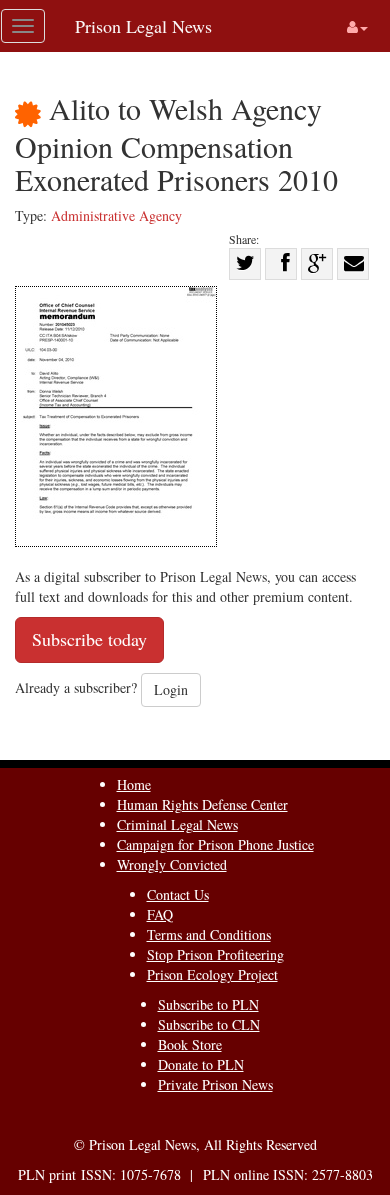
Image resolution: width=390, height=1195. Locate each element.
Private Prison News (215, 1084)
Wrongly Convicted (172, 864)
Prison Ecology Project (212, 974)
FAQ (160, 914)
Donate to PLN (201, 1064)
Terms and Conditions (209, 934)
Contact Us (178, 894)
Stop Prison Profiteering (215, 954)
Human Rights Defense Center (202, 804)
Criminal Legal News (177, 824)
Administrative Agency (116, 215)
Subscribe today (89, 639)
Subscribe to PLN (208, 1004)
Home (134, 784)
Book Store (190, 1044)
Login (171, 689)
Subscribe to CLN (209, 1024)
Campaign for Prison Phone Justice (215, 844)
